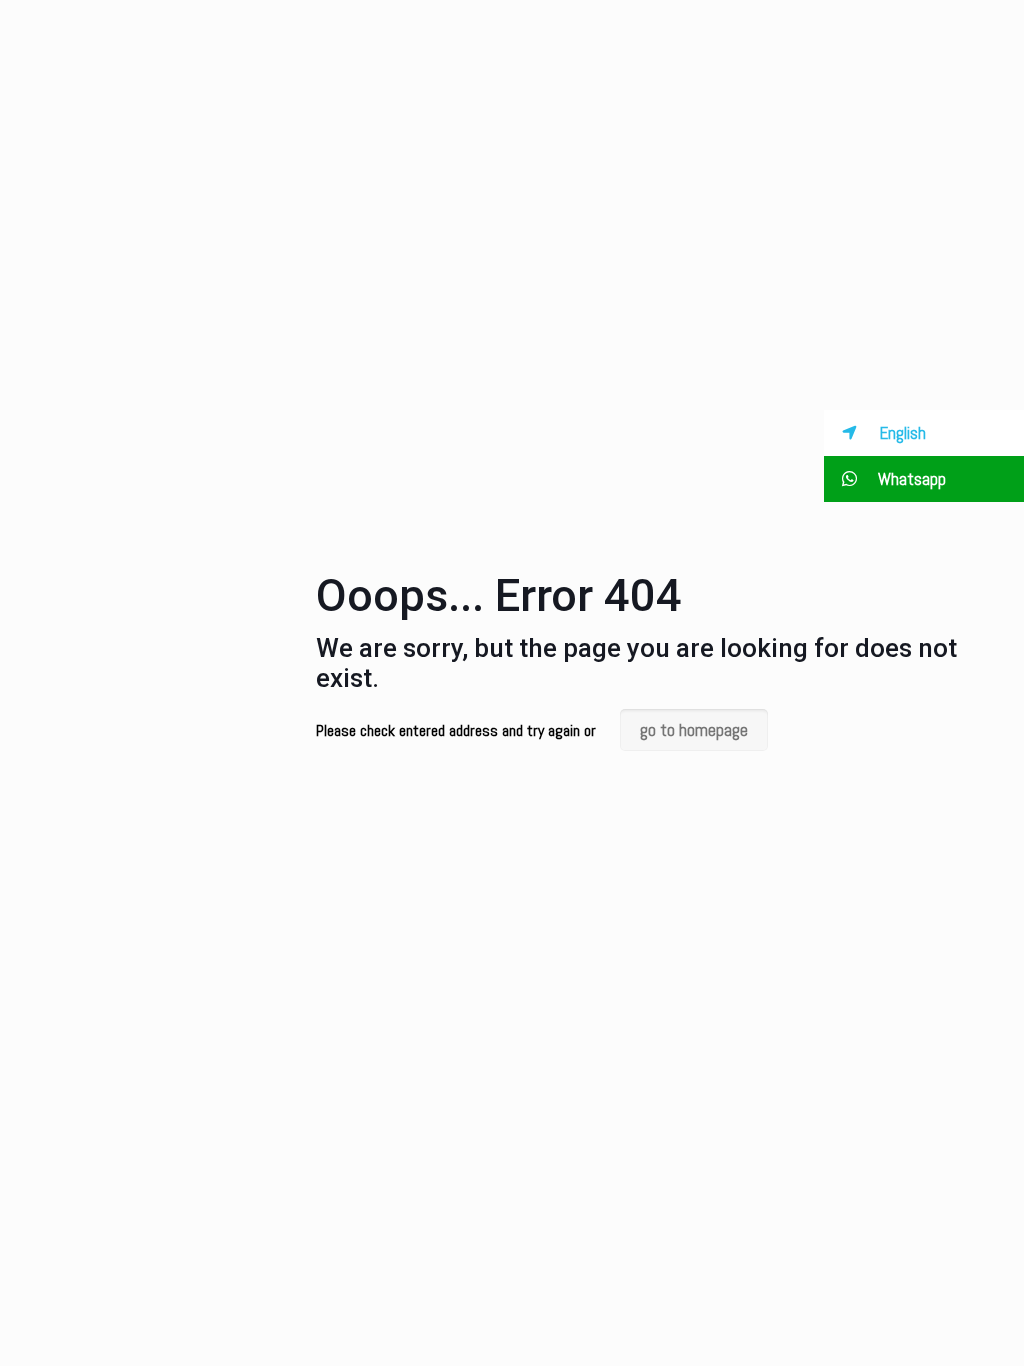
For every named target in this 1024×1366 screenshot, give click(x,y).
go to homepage (694, 730)
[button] (924, 433)
